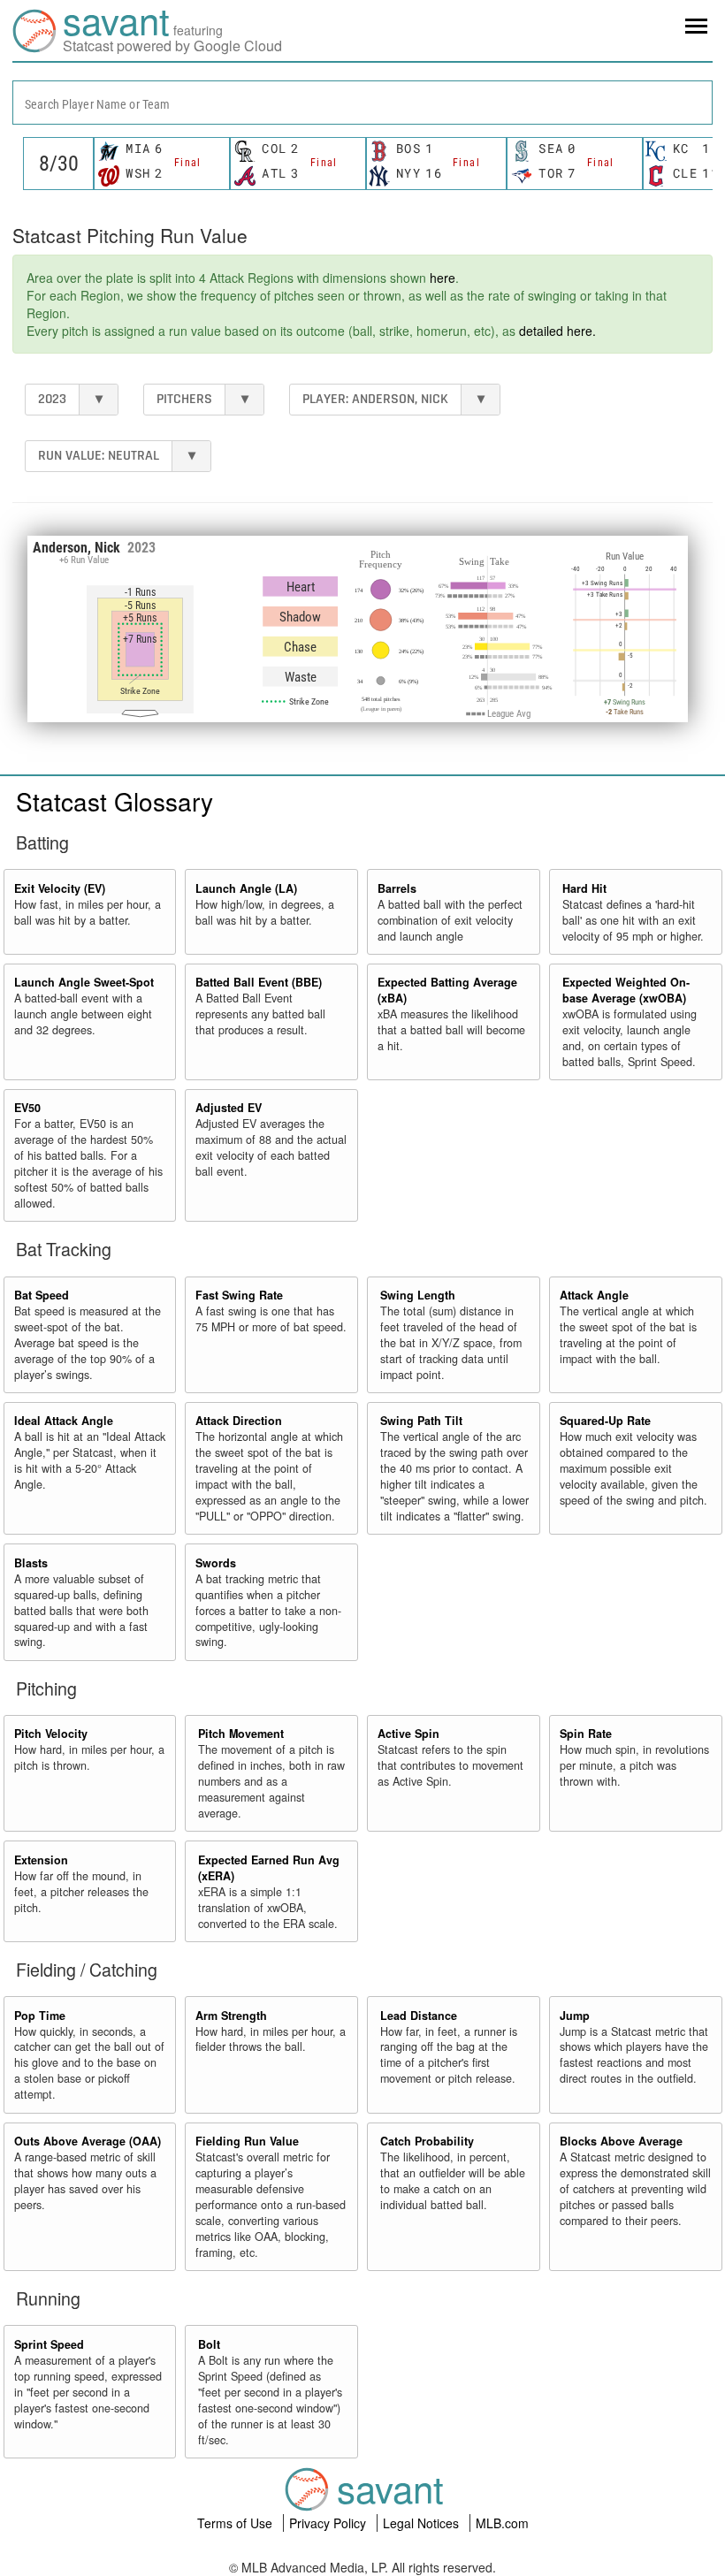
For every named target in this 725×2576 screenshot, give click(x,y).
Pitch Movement (241, 1734)
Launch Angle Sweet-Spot (84, 982)
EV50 (27, 1108)
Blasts (31, 1563)
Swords (216, 1563)
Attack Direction (239, 1421)
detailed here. (557, 331)
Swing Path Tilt (421, 1421)
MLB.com (502, 2523)
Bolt (209, 2344)
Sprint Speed (49, 2344)
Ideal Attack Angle (64, 1421)
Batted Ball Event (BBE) (259, 982)
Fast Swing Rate (239, 1295)
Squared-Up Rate (605, 1421)
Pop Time (40, 2016)
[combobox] (362, 103)
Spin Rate (586, 1734)
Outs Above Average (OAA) (88, 2141)
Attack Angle (594, 1295)
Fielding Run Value (247, 2141)
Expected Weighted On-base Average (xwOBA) (626, 990)
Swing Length (418, 1295)
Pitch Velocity (51, 1734)
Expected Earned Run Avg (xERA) (269, 1868)
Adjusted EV (229, 1108)
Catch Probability (427, 2141)
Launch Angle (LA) (246, 888)
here (443, 278)
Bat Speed (42, 1295)
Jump (575, 2016)
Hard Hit (584, 888)
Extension (41, 1860)
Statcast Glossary (114, 801)
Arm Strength (231, 2016)
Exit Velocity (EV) (60, 888)
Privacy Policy (329, 2523)
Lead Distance (419, 2016)
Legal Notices (423, 2523)
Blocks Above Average (621, 2141)
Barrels (397, 888)
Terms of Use (237, 2523)
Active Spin (408, 1734)
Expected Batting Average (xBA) (447, 990)
